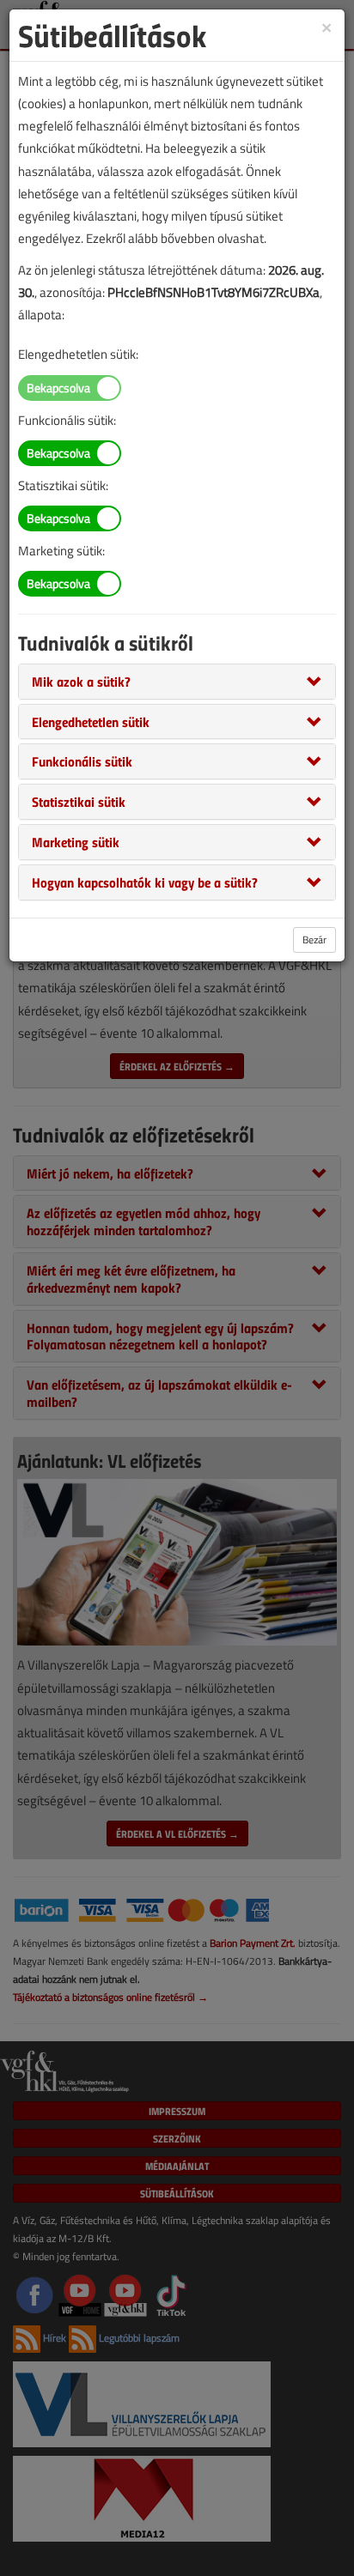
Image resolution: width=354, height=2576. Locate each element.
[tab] (177, 682)
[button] (81, 681)
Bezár (314, 939)
